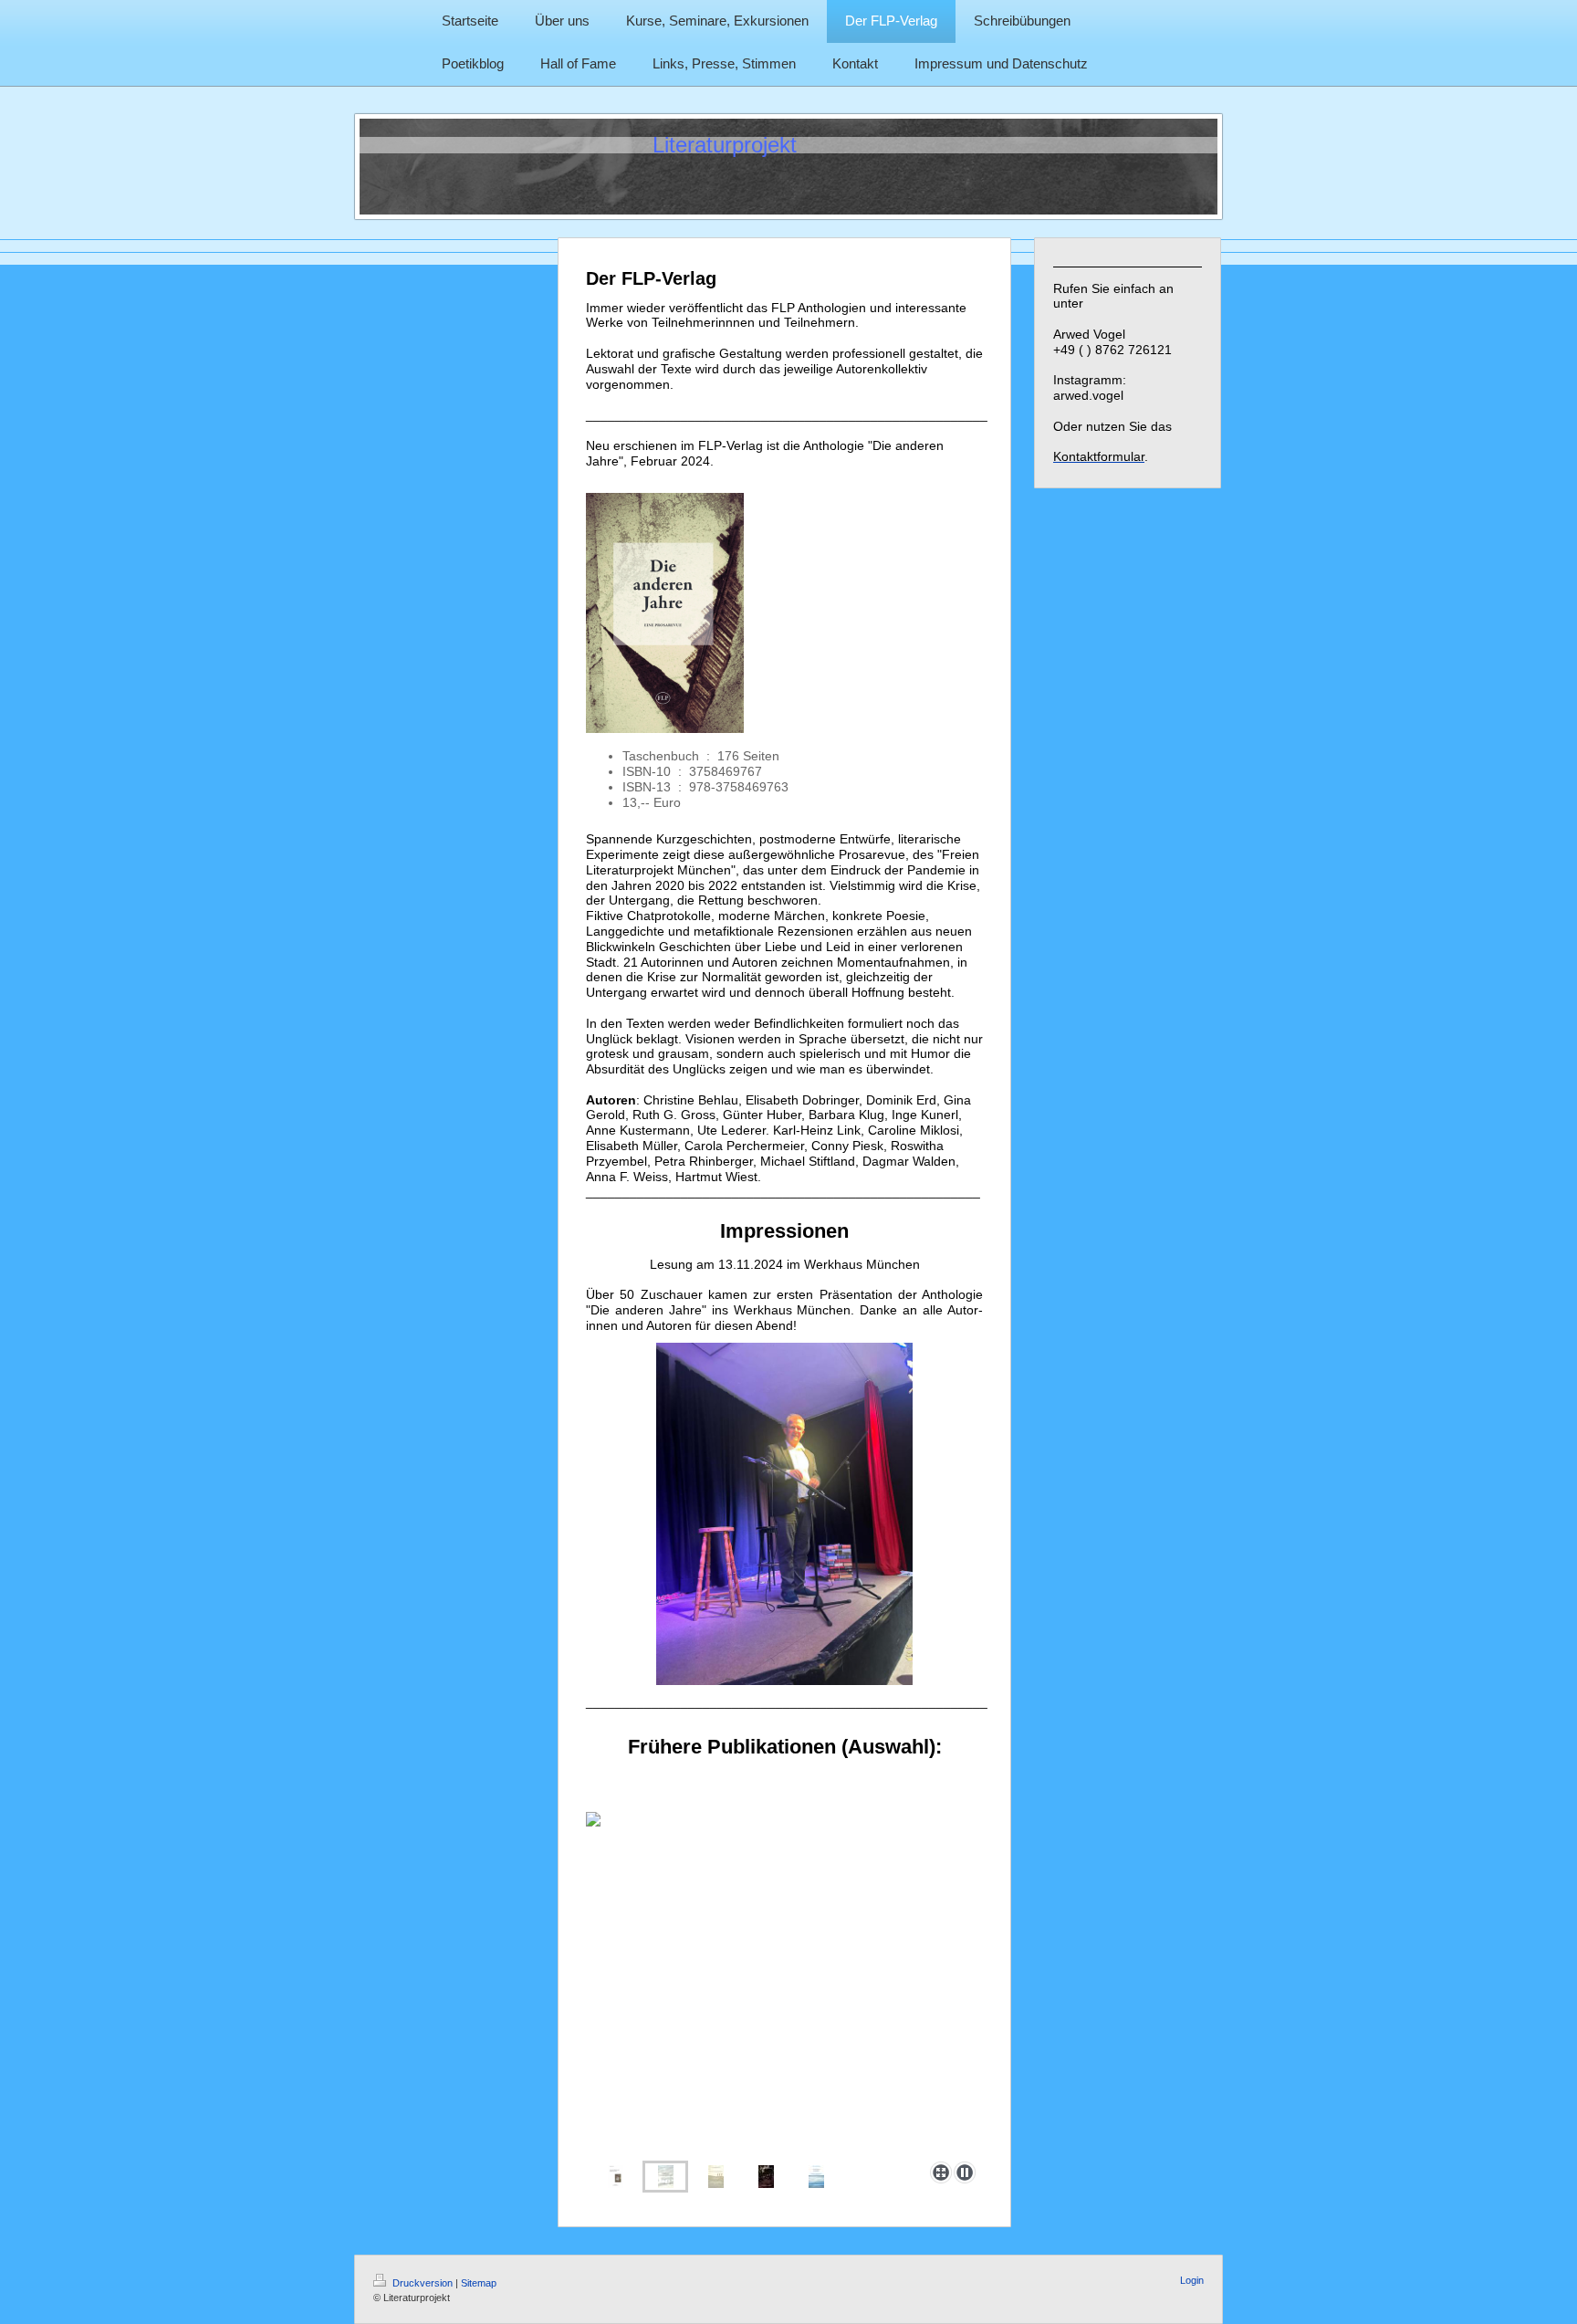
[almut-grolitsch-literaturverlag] (716, 2177)
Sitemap (479, 2283)
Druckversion (423, 2283)
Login (1192, 2280)
